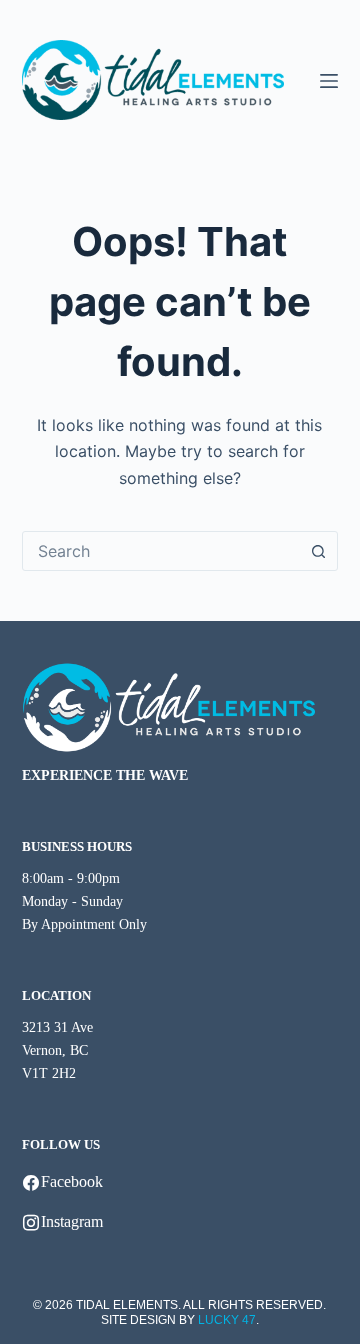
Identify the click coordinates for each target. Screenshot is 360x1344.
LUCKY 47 (227, 1320)
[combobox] (161, 551)
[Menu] (329, 81)
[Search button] (318, 551)
